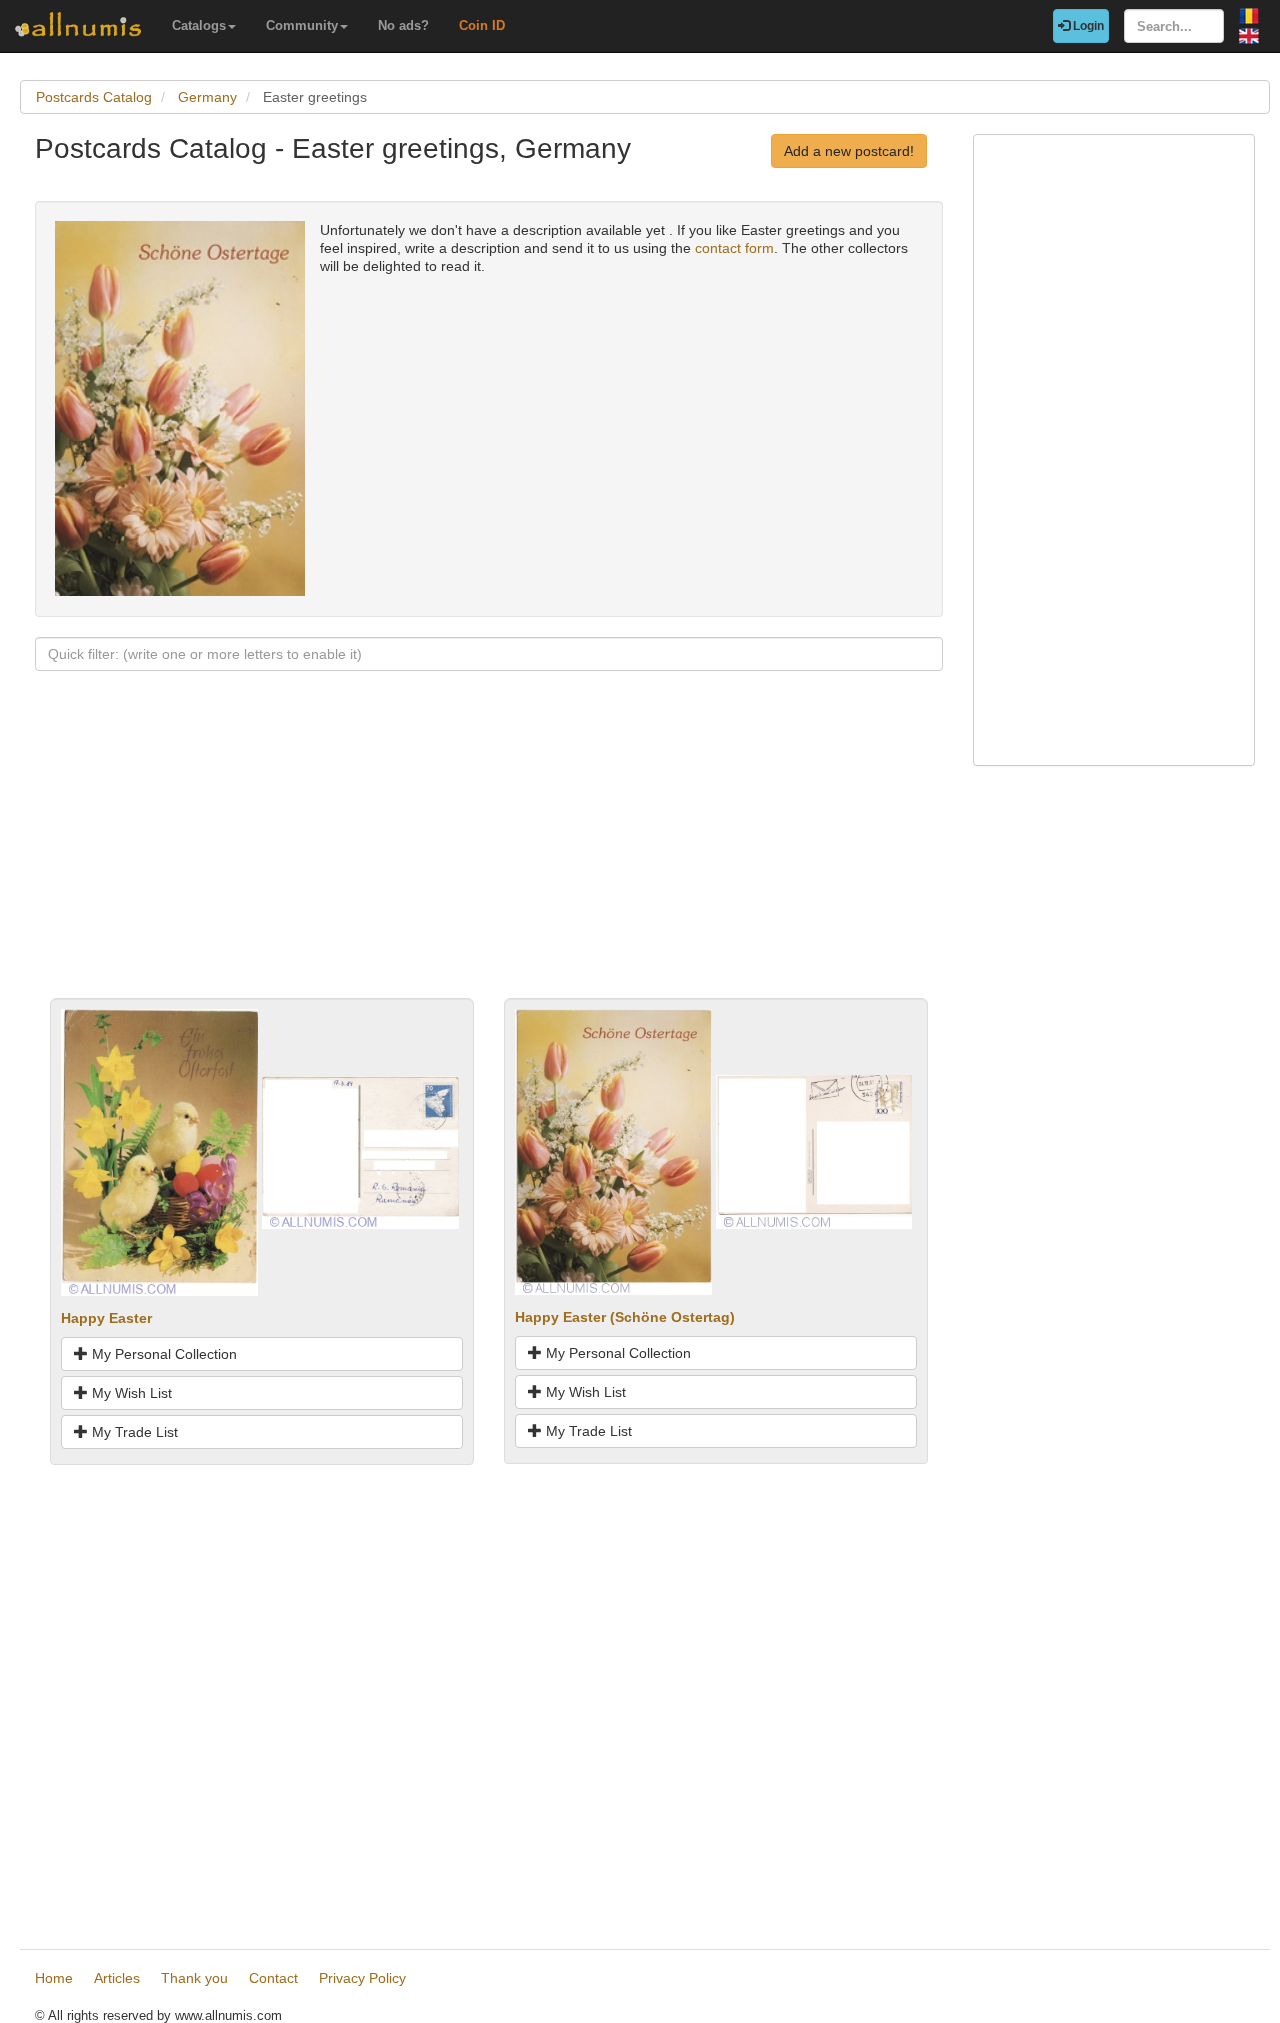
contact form (734, 248)
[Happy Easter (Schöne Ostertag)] (613, 1151)
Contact (273, 1978)
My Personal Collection (162, 1354)
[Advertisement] (489, 858)
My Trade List (133, 1432)
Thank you (194, 1978)
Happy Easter (106, 1318)
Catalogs (199, 25)
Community (302, 25)
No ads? (403, 25)
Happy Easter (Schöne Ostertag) (625, 1317)
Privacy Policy (362, 1978)
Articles (117, 1978)
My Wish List (130, 1393)
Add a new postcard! (849, 151)
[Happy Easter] (159, 1151)
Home (54, 1978)
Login (1087, 26)
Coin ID (482, 25)
